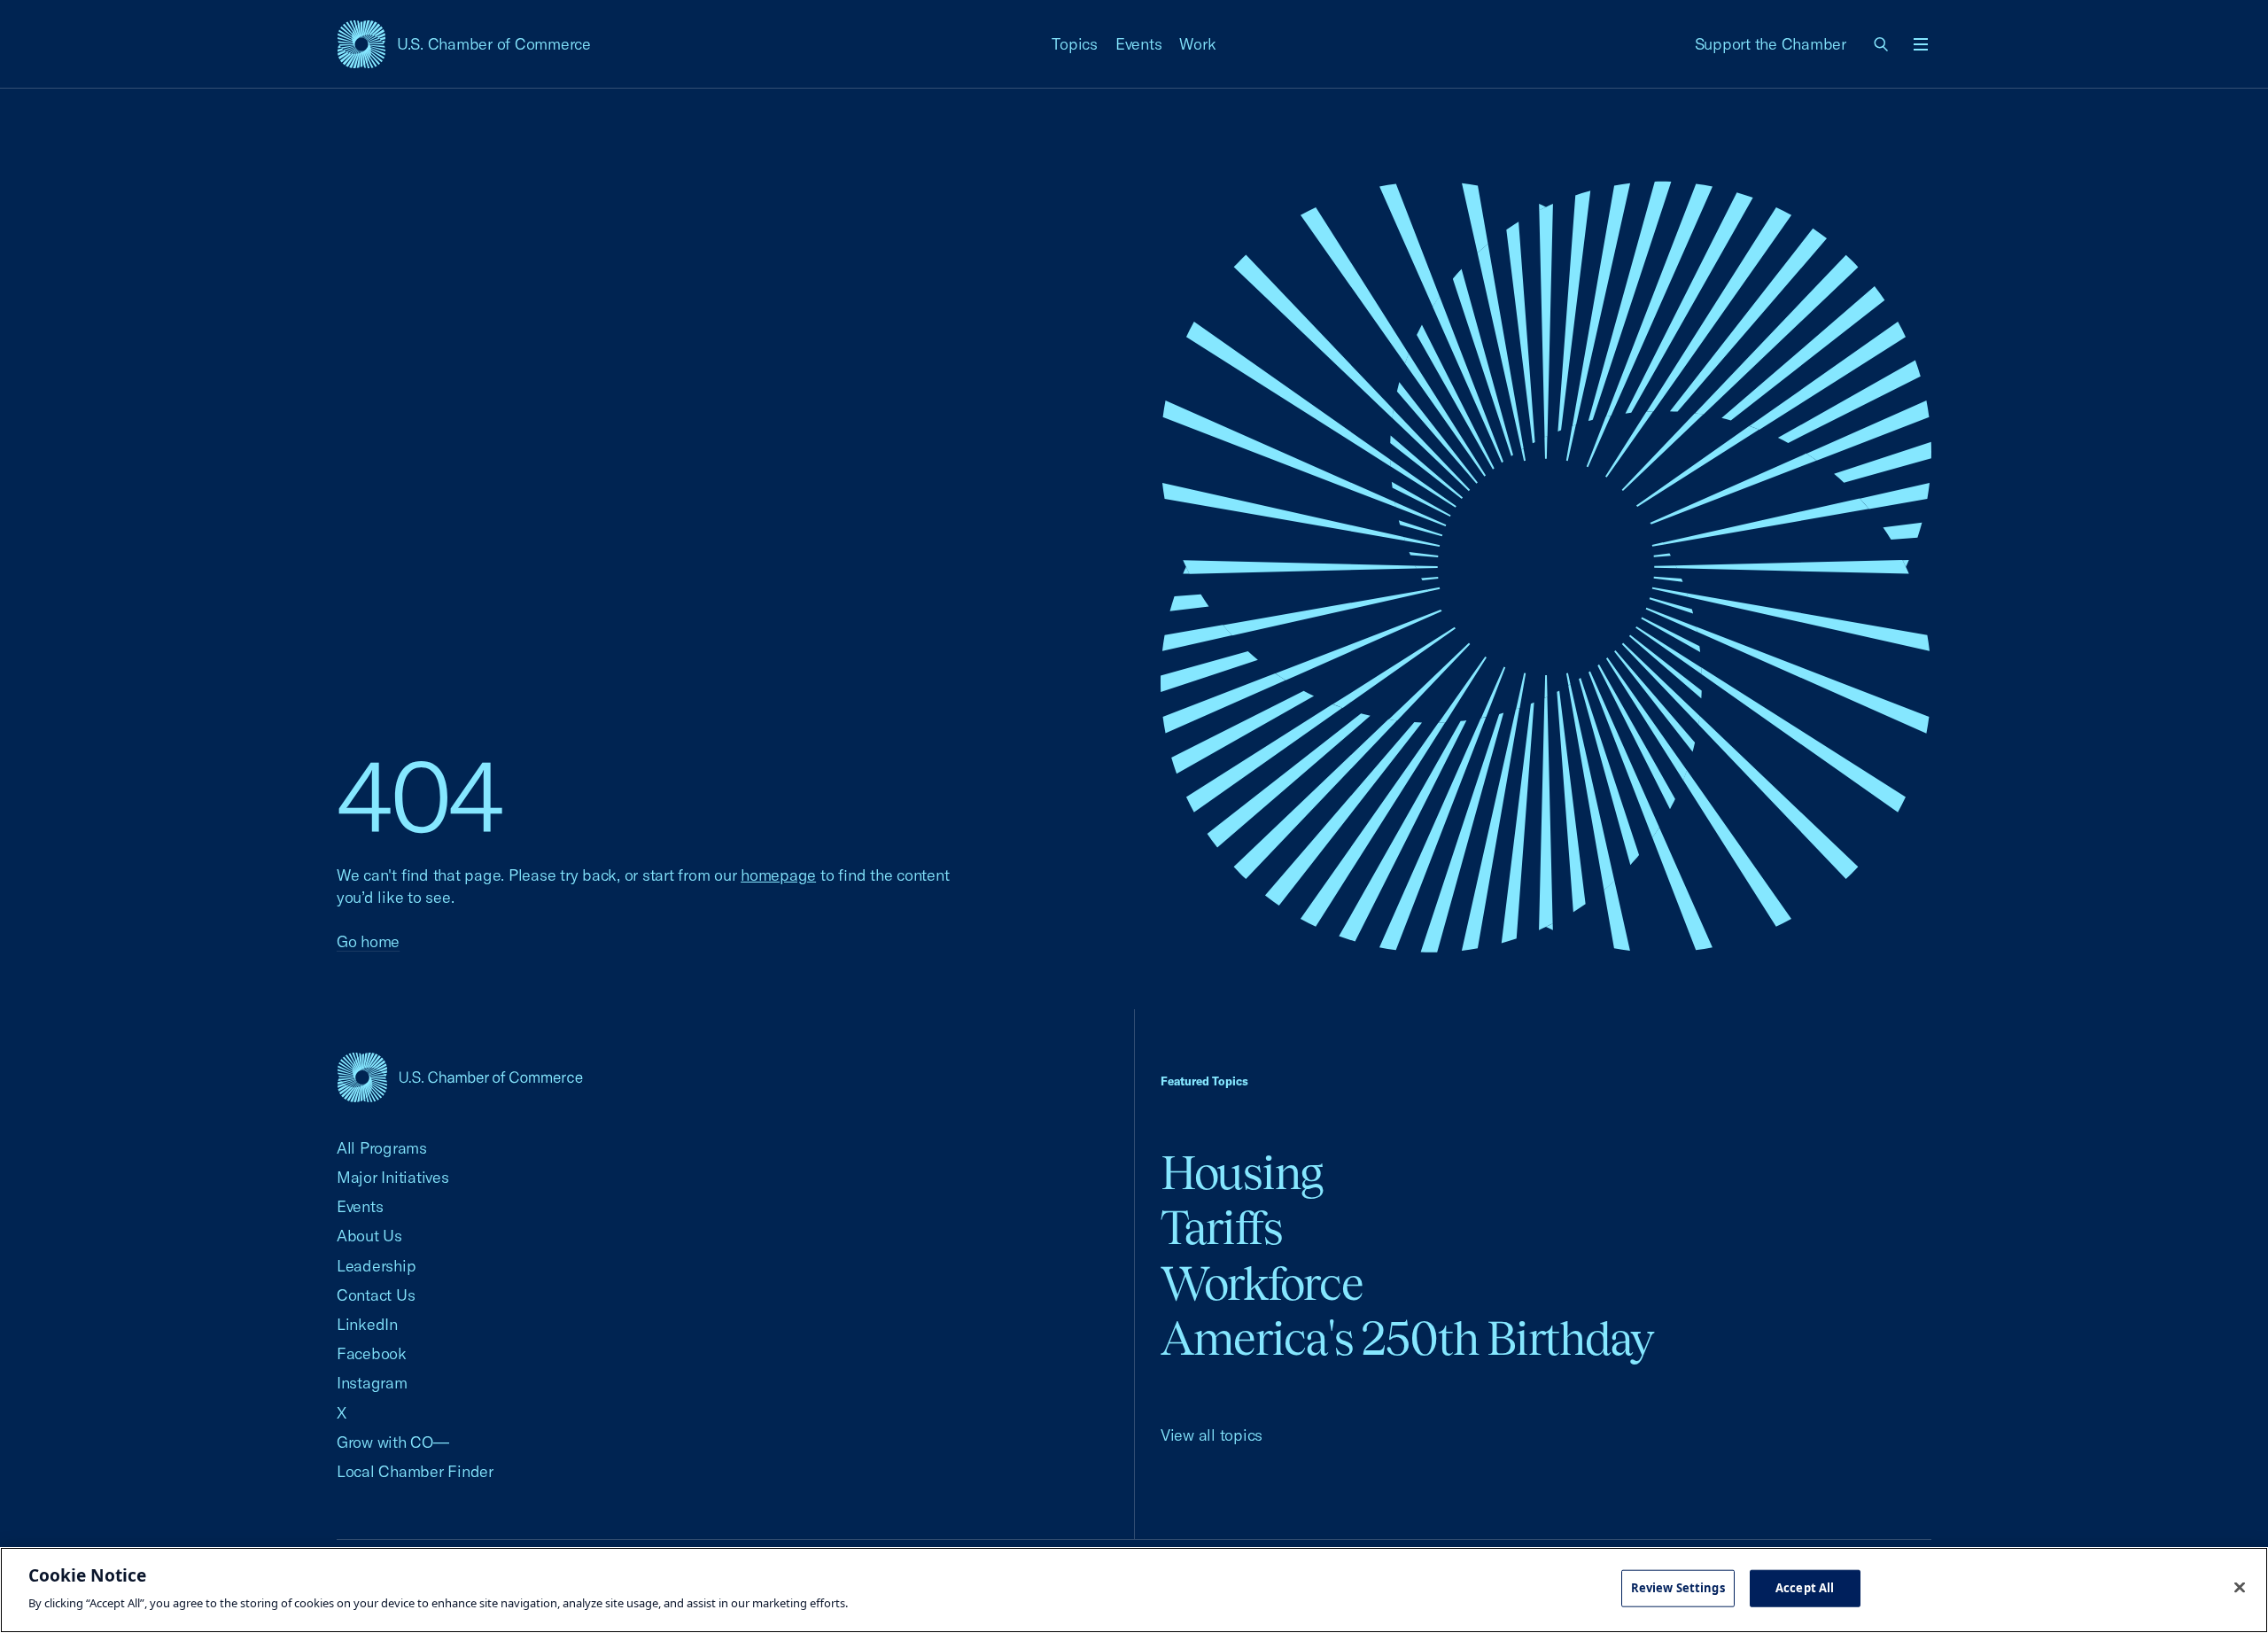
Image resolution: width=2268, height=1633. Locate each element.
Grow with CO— (393, 1442)
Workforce (1262, 1283)
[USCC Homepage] (460, 1077)
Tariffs (1222, 1228)
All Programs (382, 1148)
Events (1139, 44)
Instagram (372, 1383)
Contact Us (376, 1295)
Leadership (376, 1266)
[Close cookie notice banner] (2240, 1588)
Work (1197, 44)
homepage (778, 875)
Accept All (1805, 1588)
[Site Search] (1882, 44)
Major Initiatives (393, 1177)
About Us (369, 1236)
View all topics (1212, 1435)
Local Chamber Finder (415, 1471)
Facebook (372, 1353)
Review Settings (1678, 1588)
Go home (368, 941)
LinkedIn (367, 1324)
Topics (1075, 44)
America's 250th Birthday (1407, 1338)
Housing (1242, 1173)
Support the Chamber (1771, 44)
